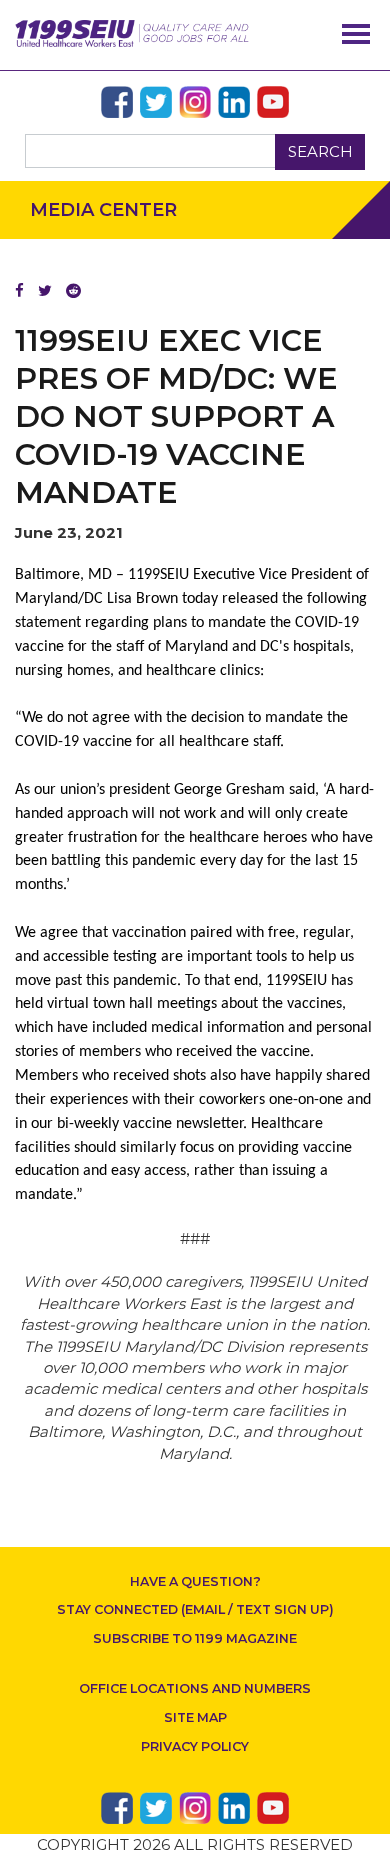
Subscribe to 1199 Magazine (195, 1638)
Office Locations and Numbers (195, 1688)
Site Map (195, 1717)
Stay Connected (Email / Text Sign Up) (195, 1609)
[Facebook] (19, 290)
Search (320, 151)
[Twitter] (45, 290)
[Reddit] (73, 290)
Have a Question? (195, 1581)
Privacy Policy (195, 1746)
